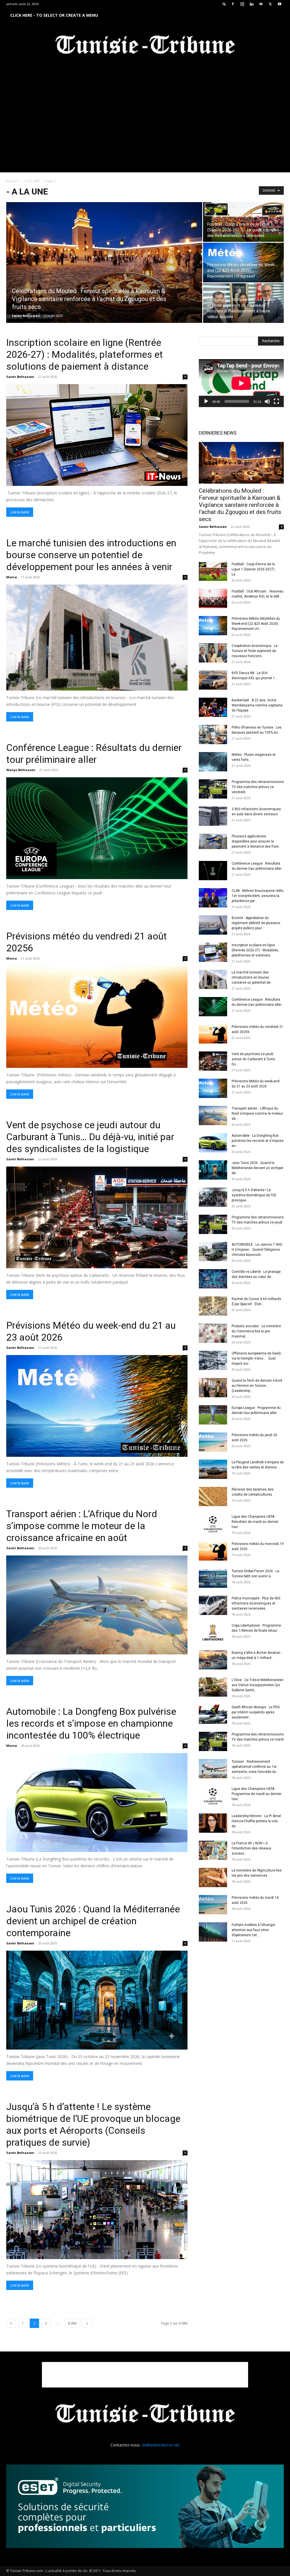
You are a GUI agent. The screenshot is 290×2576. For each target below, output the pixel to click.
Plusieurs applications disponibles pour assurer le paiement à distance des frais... (256, 841)
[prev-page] (11, 2323)
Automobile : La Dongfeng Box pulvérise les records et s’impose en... (258, 1141)
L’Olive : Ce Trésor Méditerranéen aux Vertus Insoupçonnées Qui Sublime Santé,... (258, 1685)
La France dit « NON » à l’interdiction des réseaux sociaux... (251, 1848)
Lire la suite (20, 512)
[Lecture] (206, 401)
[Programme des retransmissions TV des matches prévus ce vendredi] (213, 789)
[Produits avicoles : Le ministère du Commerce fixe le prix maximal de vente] (213, 1333)
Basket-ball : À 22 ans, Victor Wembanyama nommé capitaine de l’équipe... (257, 705)
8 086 (72, 2323)
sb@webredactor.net (161, 2445)
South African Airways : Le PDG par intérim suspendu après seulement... (256, 1712)
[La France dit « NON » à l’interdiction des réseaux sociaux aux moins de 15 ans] (213, 1850)
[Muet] (267, 401)
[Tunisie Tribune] (145, 46)
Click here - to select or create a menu (54, 15)
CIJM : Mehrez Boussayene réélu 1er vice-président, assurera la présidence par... (258, 896)
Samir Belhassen (26, 316)
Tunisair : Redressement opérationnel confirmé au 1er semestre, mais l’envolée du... (255, 1767)
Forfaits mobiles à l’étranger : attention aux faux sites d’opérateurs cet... (254, 1930)
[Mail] (261, 4)
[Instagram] (242, 4)
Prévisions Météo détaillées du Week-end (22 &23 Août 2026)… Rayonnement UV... (256, 624)
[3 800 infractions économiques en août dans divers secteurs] (213, 816)
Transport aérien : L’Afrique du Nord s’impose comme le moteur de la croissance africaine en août (82, 1526)
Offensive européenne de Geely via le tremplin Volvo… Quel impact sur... (256, 1358)
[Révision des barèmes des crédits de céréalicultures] (213, 1497)
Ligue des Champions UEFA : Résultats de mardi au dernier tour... (255, 1522)
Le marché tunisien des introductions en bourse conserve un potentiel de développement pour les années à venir (91, 555)
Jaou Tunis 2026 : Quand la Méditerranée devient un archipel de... (257, 1168)
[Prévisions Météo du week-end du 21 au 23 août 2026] (97, 1406)
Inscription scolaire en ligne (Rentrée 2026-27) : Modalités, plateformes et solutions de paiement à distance (85, 354)
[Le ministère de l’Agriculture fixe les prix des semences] (213, 1878)
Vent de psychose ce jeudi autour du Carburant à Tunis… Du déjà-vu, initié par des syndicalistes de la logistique (90, 1137)
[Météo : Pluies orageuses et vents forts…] (213, 762)
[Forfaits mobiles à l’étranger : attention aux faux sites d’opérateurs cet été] (213, 1932)
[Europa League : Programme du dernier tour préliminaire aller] (213, 1415)
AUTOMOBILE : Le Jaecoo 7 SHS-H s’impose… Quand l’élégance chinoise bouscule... (257, 1250)
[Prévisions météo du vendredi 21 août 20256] (97, 1017)
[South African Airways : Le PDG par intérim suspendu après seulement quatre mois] (213, 1714)
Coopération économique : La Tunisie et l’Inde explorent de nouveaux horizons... (255, 651)
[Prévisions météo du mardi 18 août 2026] (213, 1905)
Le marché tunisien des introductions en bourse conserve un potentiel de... (252, 977)
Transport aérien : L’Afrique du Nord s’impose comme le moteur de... (257, 1114)
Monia (12, 577)
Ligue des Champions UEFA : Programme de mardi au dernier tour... (257, 1794)
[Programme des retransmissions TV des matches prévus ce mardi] (213, 1742)
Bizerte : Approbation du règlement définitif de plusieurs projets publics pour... (256, 923)
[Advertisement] (145, 2375)
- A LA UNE (31, 181)
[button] (224, 4)
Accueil (12, 181)
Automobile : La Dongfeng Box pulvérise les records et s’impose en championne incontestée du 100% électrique (91, 1723)
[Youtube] (280, 4)
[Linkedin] (251, 4)
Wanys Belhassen (21, 770)
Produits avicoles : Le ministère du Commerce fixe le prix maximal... (256, 1331)
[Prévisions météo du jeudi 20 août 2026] (213, 1442)
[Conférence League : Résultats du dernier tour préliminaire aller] (97, 828)
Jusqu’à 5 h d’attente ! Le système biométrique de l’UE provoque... (254, 1195)
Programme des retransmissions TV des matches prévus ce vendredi (258, 787)
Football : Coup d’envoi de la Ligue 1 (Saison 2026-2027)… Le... (254, 569)
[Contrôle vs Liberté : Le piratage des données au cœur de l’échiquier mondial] (213, 1279)
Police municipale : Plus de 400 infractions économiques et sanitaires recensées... (256, 1603)
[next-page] (87, 2323)
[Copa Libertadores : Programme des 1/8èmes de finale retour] (213, 1633)
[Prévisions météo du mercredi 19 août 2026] (213, 1551)
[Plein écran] (276, 401)
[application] (241, 383)
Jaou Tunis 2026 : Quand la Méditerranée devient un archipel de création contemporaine (93, 1921)
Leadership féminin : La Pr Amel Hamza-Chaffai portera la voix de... (256, 1821)
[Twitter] (270, 4)
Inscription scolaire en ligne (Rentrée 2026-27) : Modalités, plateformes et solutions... (255, 950)
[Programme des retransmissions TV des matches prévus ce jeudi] (213, 1225)
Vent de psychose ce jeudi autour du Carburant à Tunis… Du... (255, 1059)
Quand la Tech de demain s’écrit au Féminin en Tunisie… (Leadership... (257, 1386)
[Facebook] (233, 4)
